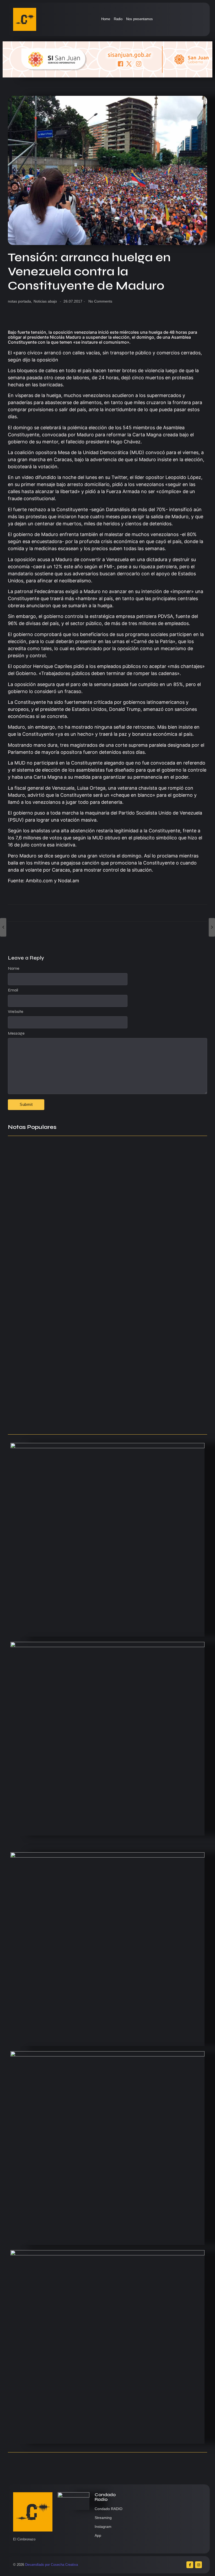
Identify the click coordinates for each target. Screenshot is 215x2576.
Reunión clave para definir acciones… (46, 1253)
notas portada (20, 301)
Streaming (103, 2518)
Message (16, 1033)
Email (13, 990)
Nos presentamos (139, 19)
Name (14, 968)
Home (106, 19)
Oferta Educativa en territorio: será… (45, 1399)
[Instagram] (198, 2565)
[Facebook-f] (190, 2565)
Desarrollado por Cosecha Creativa (52, 2565)
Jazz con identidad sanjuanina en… (44, 1420)
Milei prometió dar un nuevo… (38, 1372)
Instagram (103, 2527)
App (98, 2535)
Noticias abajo (45, 301)
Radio (118, 19)
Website (16, 1012)
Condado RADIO (109, 2509)
